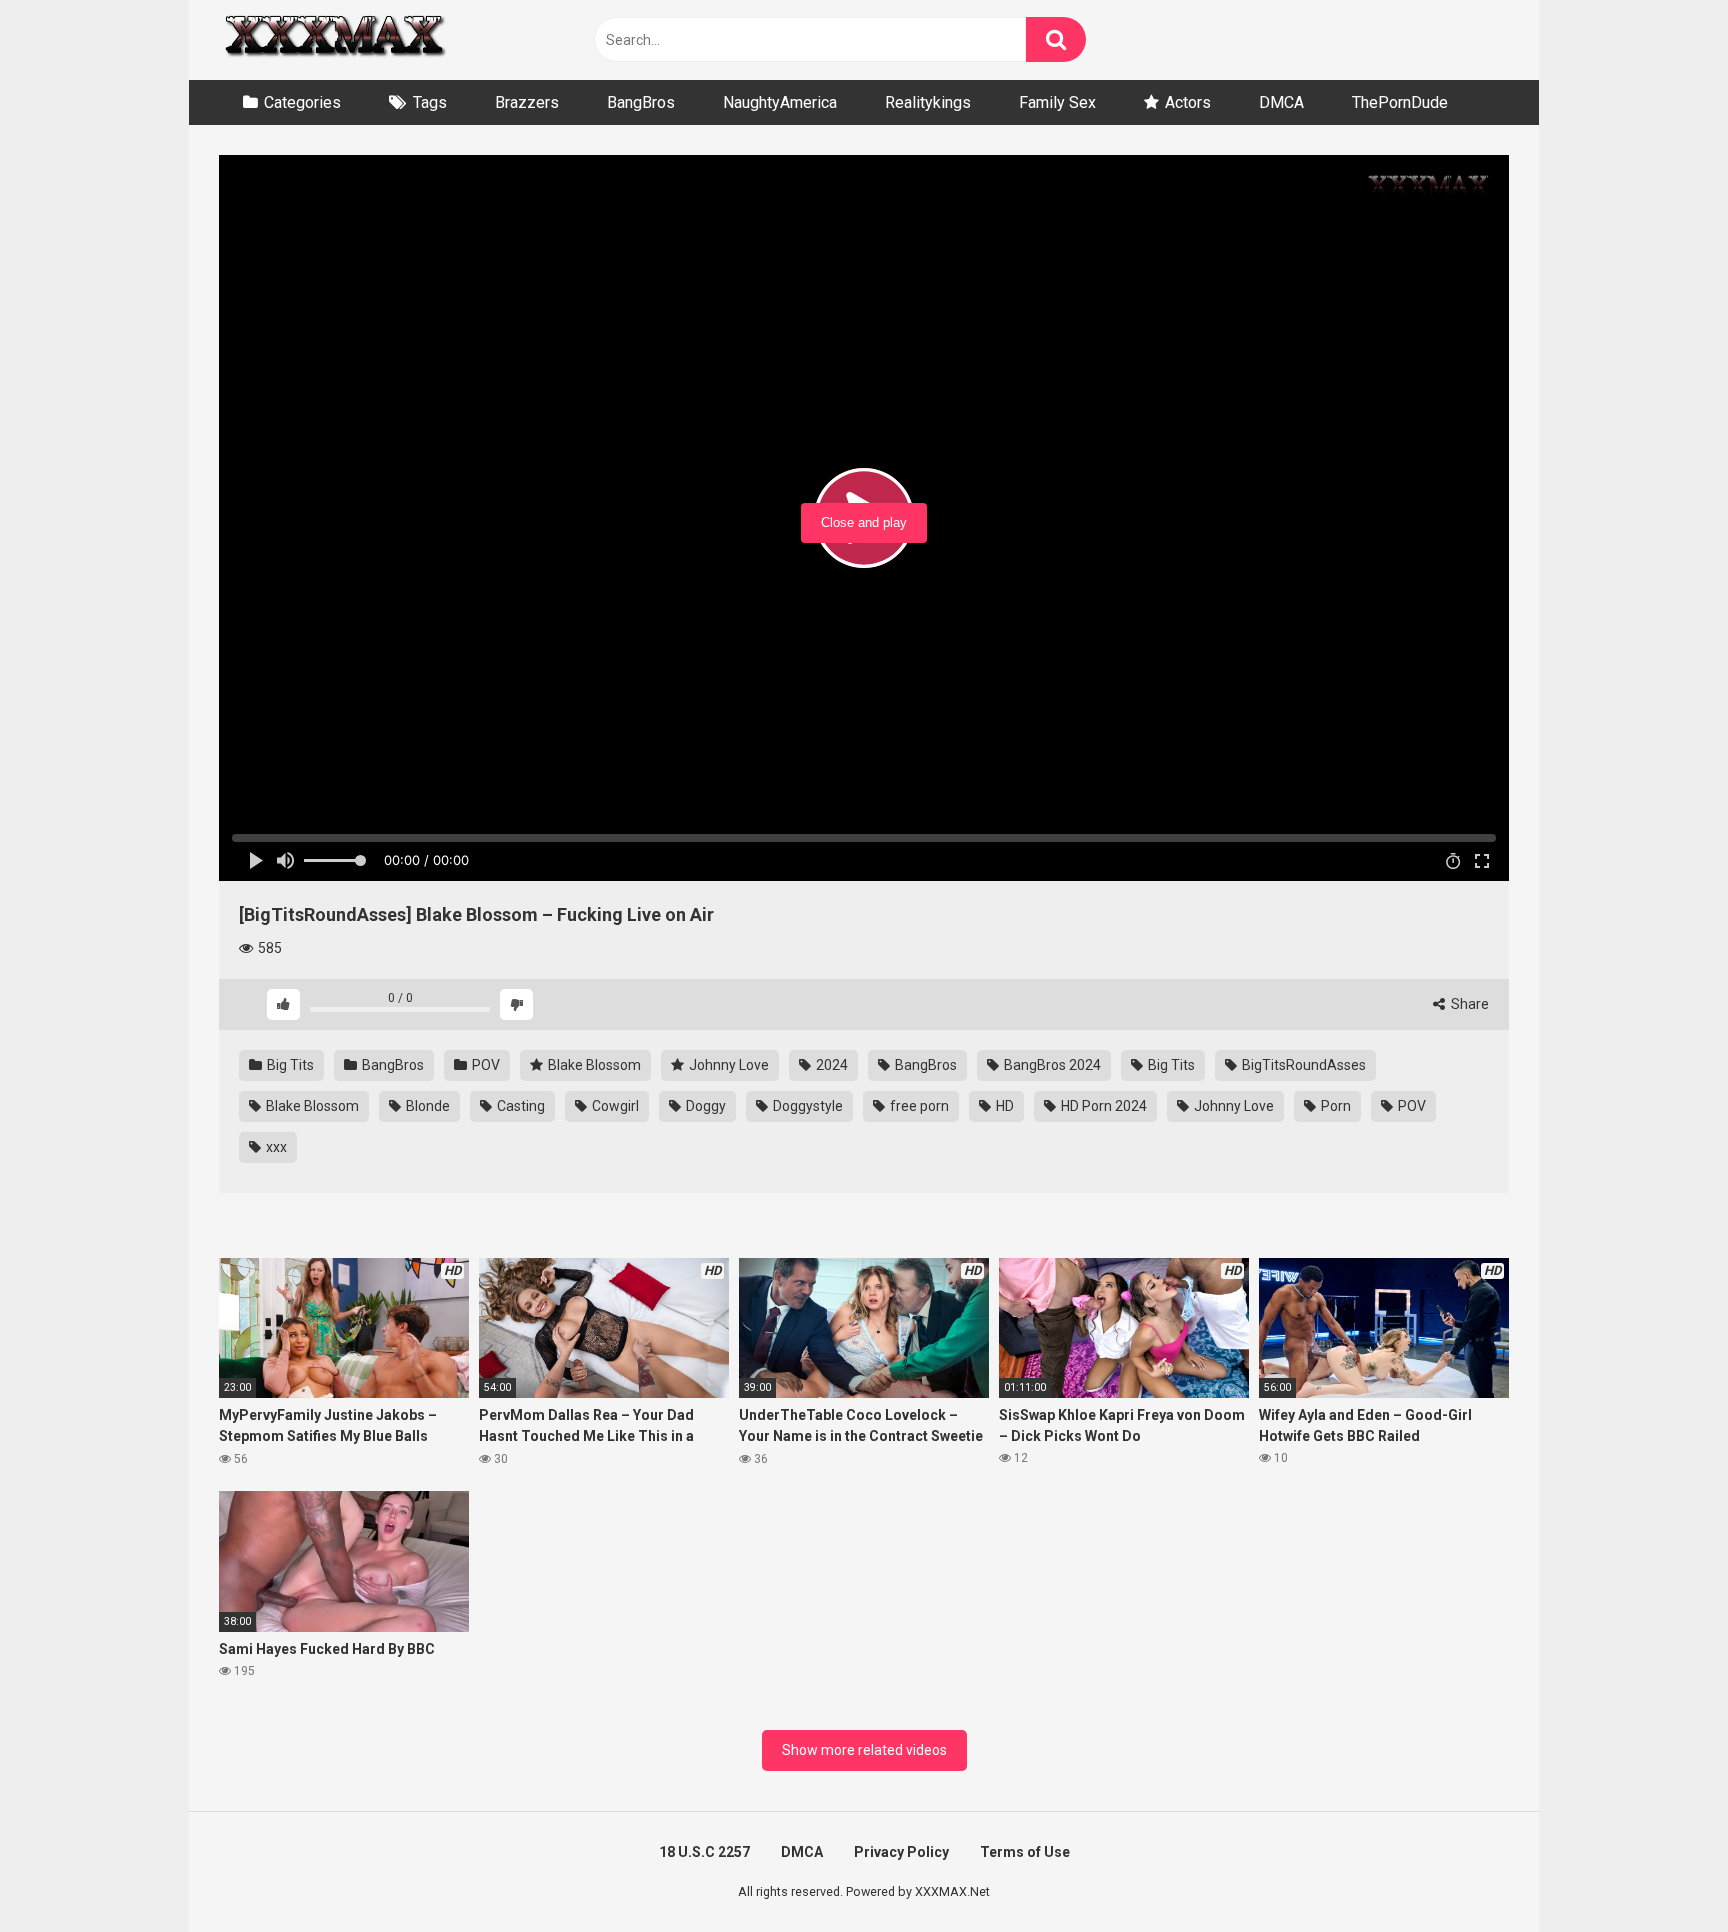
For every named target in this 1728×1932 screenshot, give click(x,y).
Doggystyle (806, 1106)
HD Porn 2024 (1102, 1106)
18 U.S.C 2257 (704, 1852)
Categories (302, 102)
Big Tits (289, 1065)
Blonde (426, 1106)
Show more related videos (864, 1750)
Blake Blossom (593, 1065)
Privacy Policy (901, 1852)
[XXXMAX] (334, 40)
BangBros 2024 (1051, 1065)
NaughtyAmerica (780, 102)
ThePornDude (1400, 102)
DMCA (1281, 102)
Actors (1188, 102)
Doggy (704, 1106)
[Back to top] (1661, 1871)
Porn (1334, 1106)
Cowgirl (614, 1106)
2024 (830, 1065)
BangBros (641, 102)
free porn (918, 1106)
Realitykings (928, 102)
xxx (275, 1147)
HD (1003, 1106)
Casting (519, 1106)
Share (1468, 1004)
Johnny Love (727, 1065)
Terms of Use (1025, 1852)
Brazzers (527, 102)
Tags (430, 102)
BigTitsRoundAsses (1302, 1065)
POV (484, 1065)
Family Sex (1057, 102)
